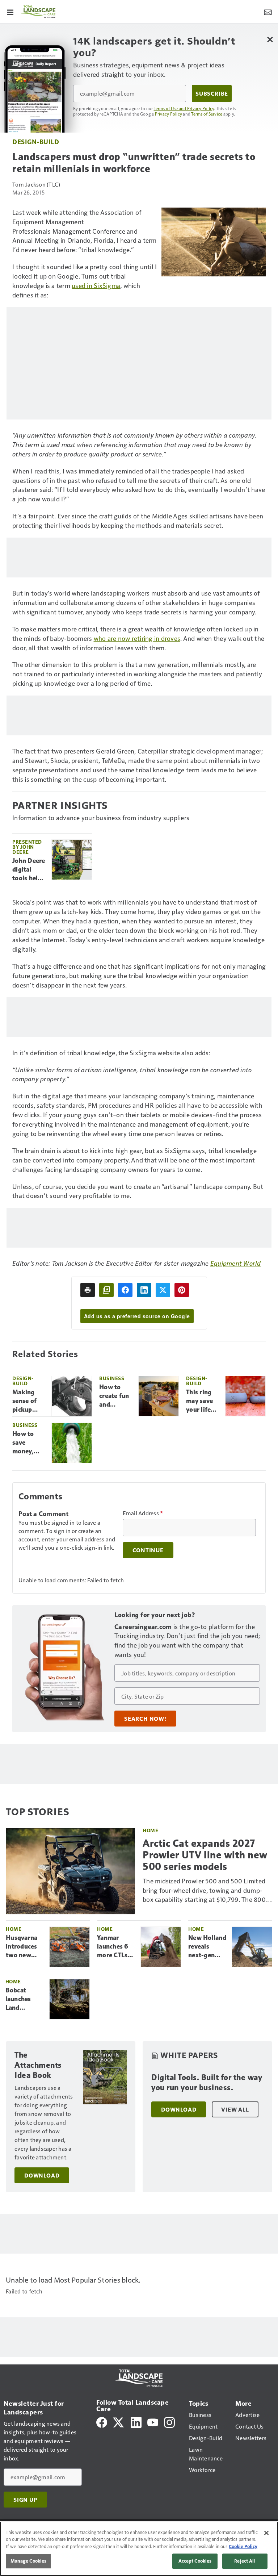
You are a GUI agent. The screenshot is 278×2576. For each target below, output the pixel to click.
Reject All (245, 2561)
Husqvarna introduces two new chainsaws (22, 1947)
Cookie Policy (243, 2546)
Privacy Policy (169, 114)
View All (235, 2109)
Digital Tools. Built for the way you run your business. (207, 2082)
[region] (139, 2549)
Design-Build (36, 141)
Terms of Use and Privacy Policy (184, 108)
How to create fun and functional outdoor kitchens (114, 1396)
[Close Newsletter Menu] (270, 39)
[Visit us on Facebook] (102, 2421)
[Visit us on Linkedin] (136, 2421)
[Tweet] (163, 1290)
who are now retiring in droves (137, 638)
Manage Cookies (29, 2561)
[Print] (88, 1290)
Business (112, 1378)
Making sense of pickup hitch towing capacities (27, 1401)
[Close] (266, 2533)
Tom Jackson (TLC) (36, 184)
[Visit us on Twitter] (119, 2421)
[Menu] (10, 12)
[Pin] (182, 1290)
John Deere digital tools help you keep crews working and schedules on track (29, 870)
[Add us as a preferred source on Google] (106, 1290)
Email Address (143, 1513)
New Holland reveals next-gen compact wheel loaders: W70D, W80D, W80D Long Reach (207, 1947)
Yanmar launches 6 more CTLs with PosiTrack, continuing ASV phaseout (113, 1947)
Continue (148, 1550)
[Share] (125, 1290)
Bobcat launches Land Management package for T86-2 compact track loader (25, 1999)
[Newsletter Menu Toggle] (268, 12)
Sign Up (25, 2500)
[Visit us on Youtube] (153, 2421)
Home (150, 1830)
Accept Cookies (195, 2561)
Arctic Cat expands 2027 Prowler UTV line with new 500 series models (205, 1855)
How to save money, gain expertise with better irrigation (29, 1443)
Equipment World (236, 1263)
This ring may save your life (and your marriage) (200, 1401)
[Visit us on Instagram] (169, 2421)
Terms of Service (207, 114)
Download (42, 2175)
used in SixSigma (96, 285)
